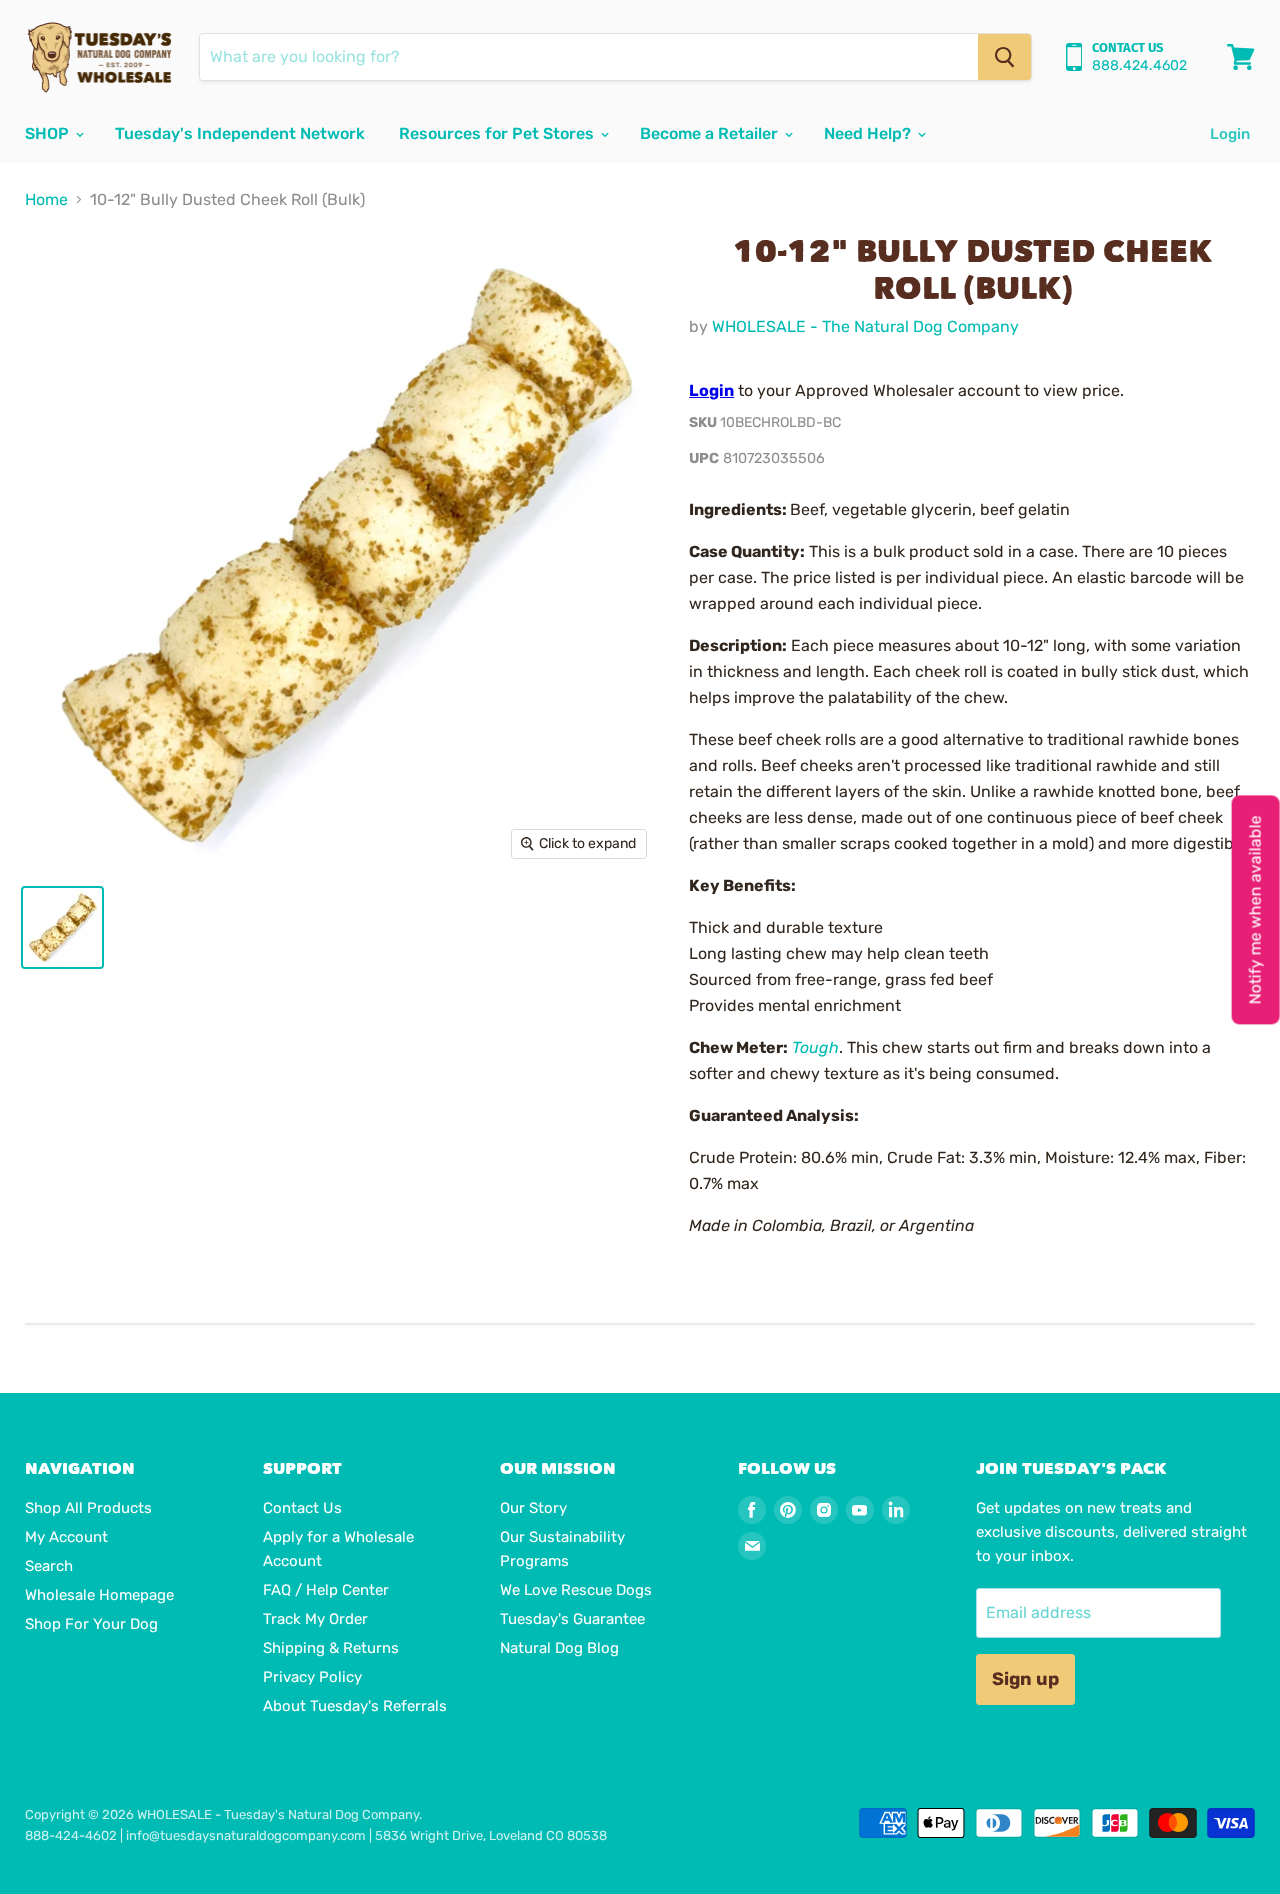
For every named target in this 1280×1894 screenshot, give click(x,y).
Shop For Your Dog (91, 1624)
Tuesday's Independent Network (240, 133)
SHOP (49, 133)
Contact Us (302, 1508)
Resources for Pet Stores (498, 133)
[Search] (1004, 57)
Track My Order (315, 1619)
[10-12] (62, 927)
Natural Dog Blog (559, 1648)
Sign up (1025, 1679)
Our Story (533, 1508)
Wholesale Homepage (99, 1595)
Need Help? (869, 133)
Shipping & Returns (331, 1648)
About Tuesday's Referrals (355, 1706)
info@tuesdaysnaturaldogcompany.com (246, 1835)
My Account (66, 1537)
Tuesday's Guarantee (572, 1619)
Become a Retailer (711, 133)
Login (1230, 134)
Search (49, 1566)
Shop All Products (88, 1508)
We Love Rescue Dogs (576, 1590)
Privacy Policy (312, 1677)
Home (46, 200)
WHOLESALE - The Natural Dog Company (865, 326)
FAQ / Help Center (326, 1590)
